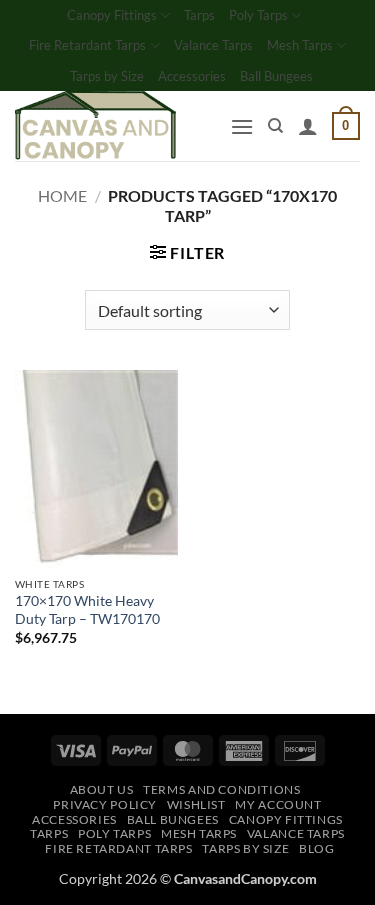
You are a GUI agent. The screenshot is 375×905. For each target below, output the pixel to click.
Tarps (199, 15)
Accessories (192, 76)
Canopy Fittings (112, 15)
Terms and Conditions (221, 789)
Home (62, 195)
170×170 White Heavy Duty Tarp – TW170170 (87, 610)
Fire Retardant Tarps (87, 45)
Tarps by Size (107, 76)
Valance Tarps (213, 45)
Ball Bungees (276, 76)
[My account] (308, 126)
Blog (316, 848)
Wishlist (196, 804)
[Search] (275, 126)
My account (278, 804)
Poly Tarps (258, 15)
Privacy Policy (105, 804)
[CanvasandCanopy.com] (115, 126)
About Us (102, 789)
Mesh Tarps (300, 45)
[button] (242, 126)
